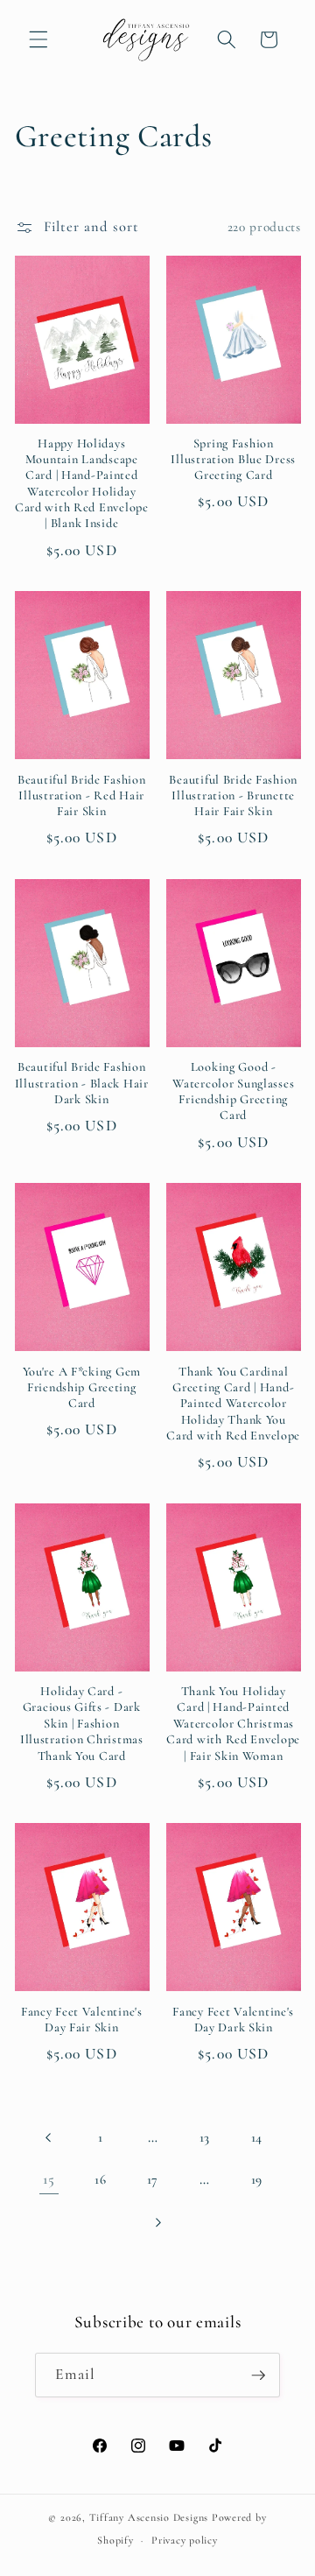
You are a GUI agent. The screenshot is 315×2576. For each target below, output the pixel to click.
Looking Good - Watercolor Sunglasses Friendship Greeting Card (233, 1091)
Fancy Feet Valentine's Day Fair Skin (82, 2020)
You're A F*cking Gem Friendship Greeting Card (82, 1388)
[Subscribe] (258, 2375)
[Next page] (157, 2222)
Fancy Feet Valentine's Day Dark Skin (233, 2020)
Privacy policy (185, 2540)
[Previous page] (49, 2137)
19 (257, 2179)
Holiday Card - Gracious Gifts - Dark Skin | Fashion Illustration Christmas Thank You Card (82, 1723)
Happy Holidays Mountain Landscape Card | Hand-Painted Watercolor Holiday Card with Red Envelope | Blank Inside (82, 484)
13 (205, 2137)
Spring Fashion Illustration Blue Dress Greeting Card (233, 460)
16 (100, 2179)
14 (257, 2137)
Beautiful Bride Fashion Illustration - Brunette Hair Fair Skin (233, 796)
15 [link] (49, 2179)
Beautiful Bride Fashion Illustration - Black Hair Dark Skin (82, 1083)
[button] (38, 39)
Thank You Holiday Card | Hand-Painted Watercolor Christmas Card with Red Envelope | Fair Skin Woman (233, 1723)
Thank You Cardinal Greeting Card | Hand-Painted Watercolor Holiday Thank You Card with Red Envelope (233, 1404)
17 (153, 2179)
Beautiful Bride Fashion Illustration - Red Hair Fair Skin (82, 796)
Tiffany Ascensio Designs (149, 2517)
